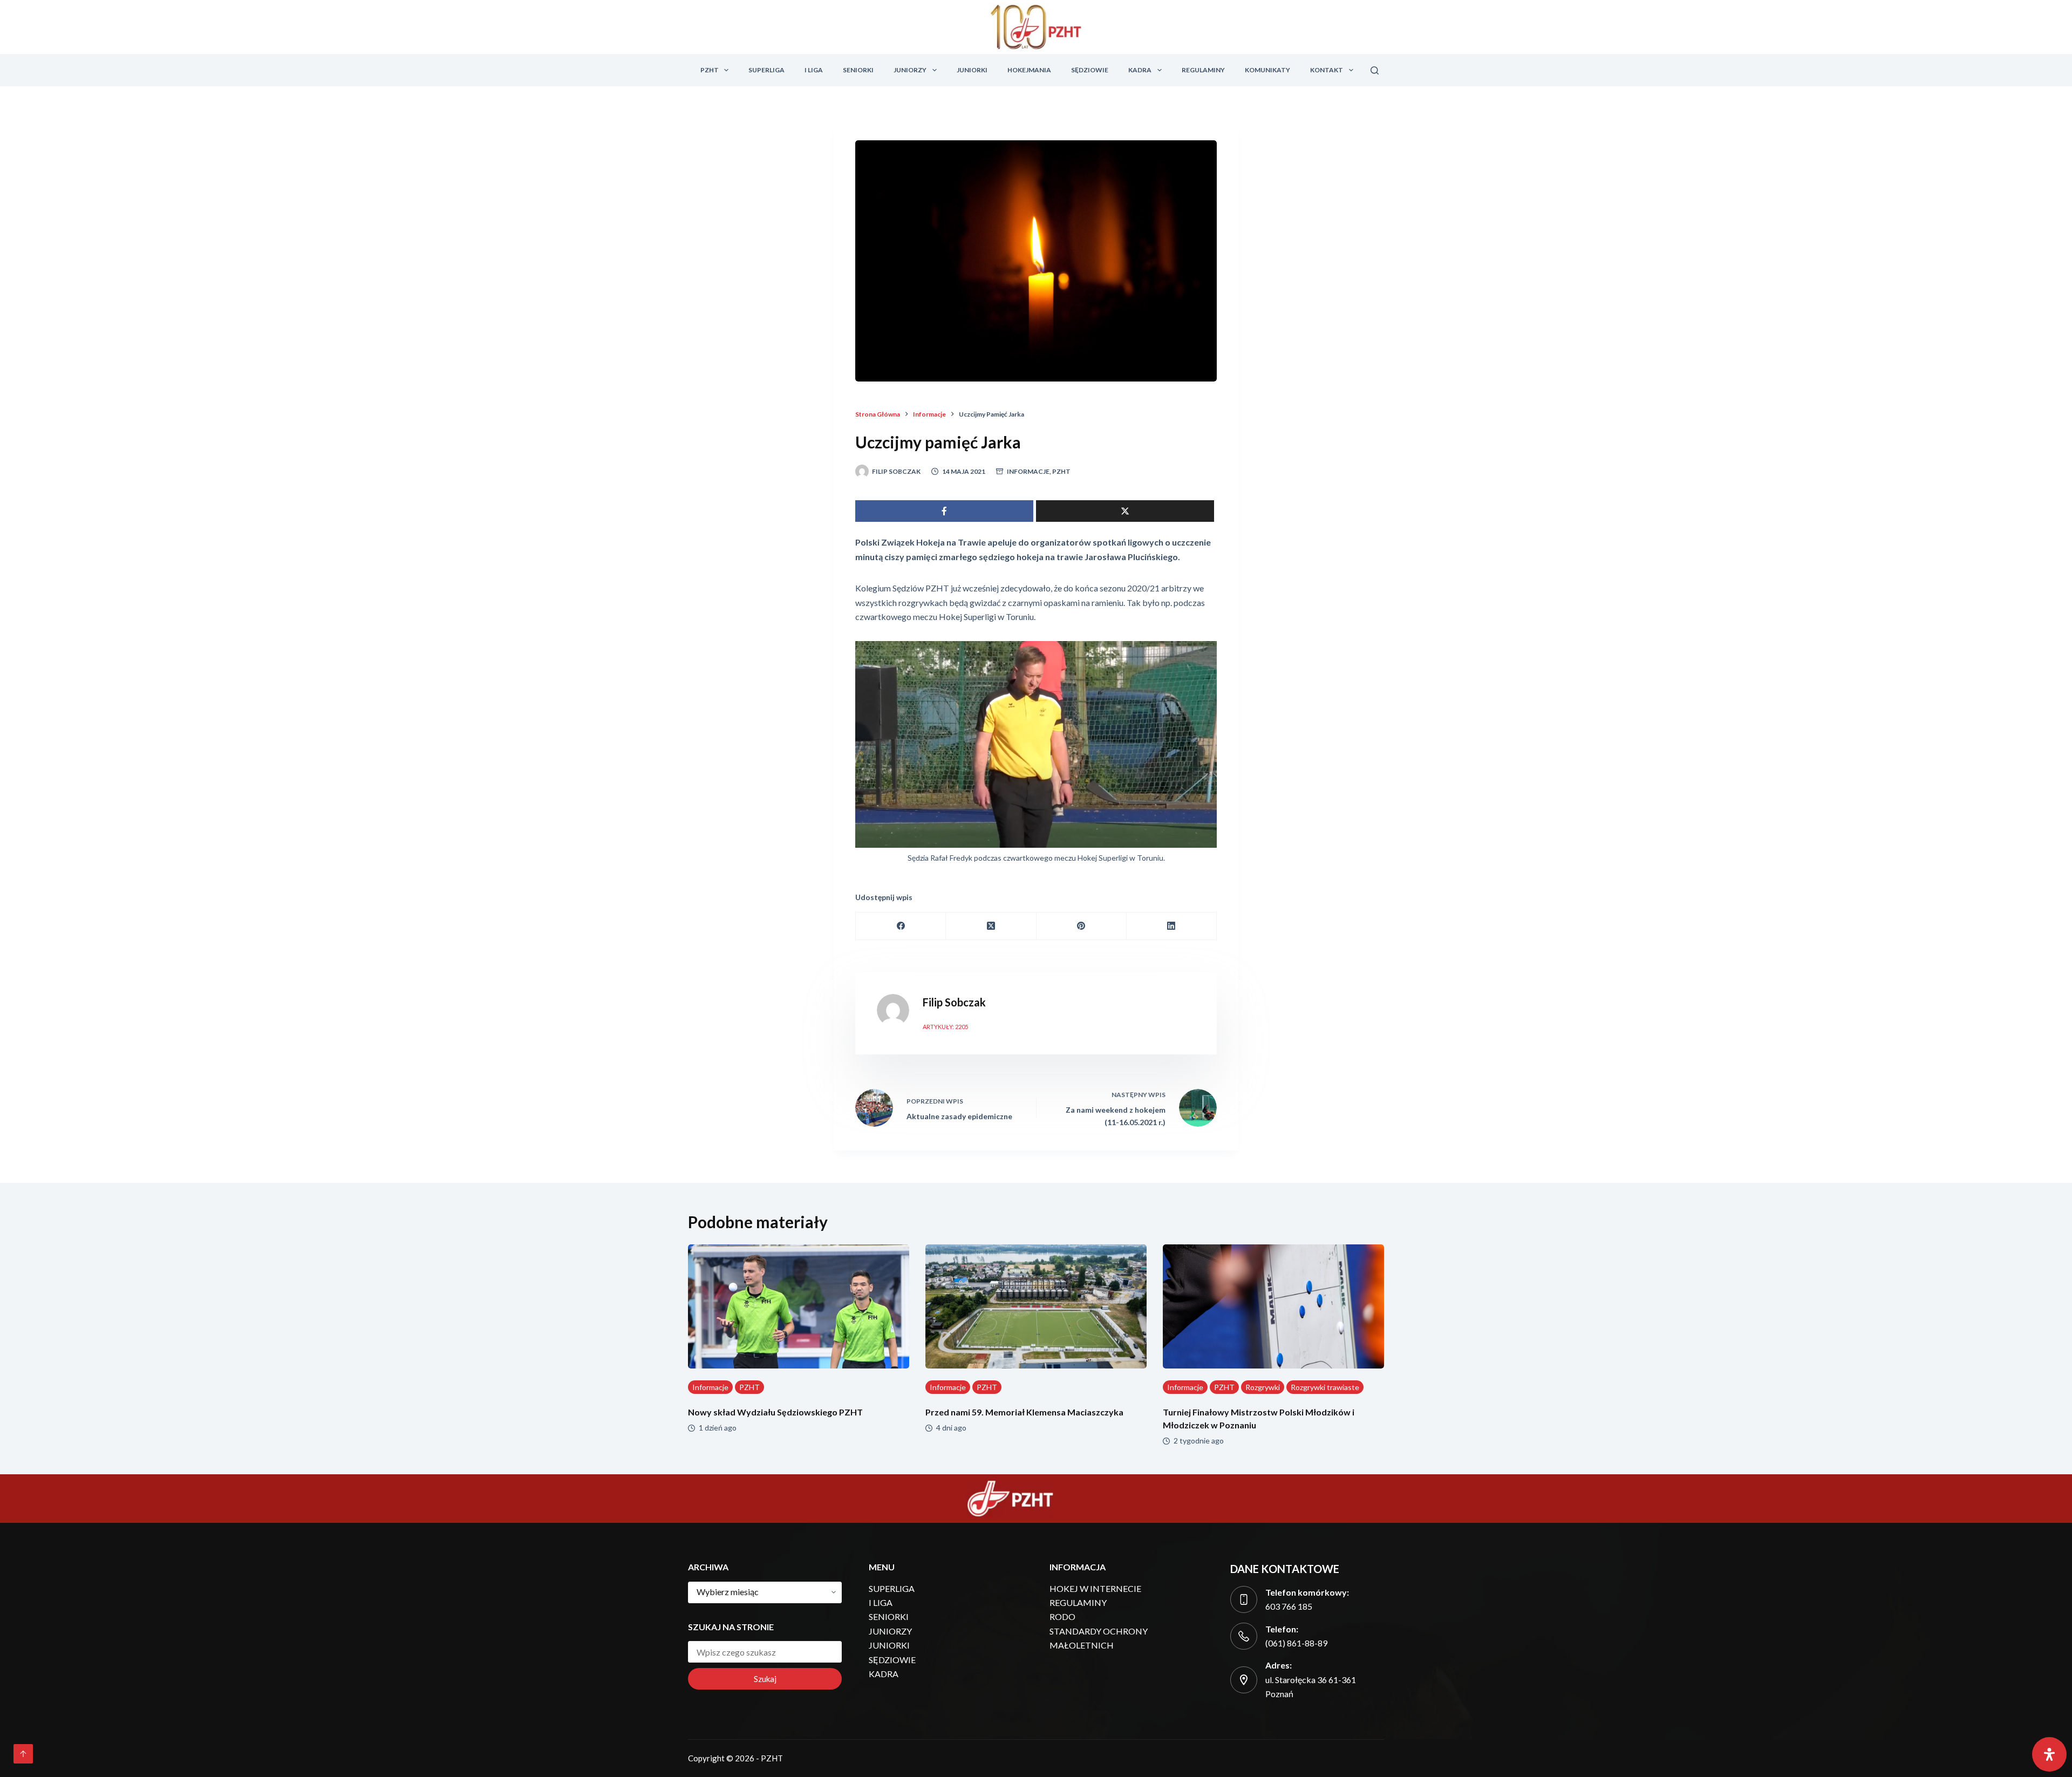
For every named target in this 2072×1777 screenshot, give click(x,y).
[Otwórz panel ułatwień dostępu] (2049, 1754)
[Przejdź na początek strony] (23, 1754)
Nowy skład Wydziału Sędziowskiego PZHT (775, 1412)
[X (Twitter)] (991, 926)
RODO (1062, 1616)
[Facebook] (901, 926)
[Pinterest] (1082, 926)
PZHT (710, 70)
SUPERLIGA (766, 70)
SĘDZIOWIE (1090, 70)
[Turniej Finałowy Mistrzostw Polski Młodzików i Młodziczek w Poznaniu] (1273, 1307)
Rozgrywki (1263, 1387)
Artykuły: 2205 (945, 1027)
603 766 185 (1289, 1606)
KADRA (1140, 70)
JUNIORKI (972, 70)
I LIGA (814, 70)
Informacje (1028, 471)
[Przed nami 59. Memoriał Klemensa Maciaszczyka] (1036, 1307)
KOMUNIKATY (1267, 70)
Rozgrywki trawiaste (1325, 1387)
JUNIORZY (910, 70)
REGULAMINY (1203, 70)
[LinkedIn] (1172, 926)
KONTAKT (1327, 70)
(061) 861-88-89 (1296, 1643)
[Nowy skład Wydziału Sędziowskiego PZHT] (799, 1307)
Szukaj (765, 1679)
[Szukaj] (1375, 70)
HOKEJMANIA (1029, 70)
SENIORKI (858, 70)
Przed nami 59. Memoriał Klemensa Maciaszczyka (1024, 1412)
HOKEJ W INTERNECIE (1095, 1588)
